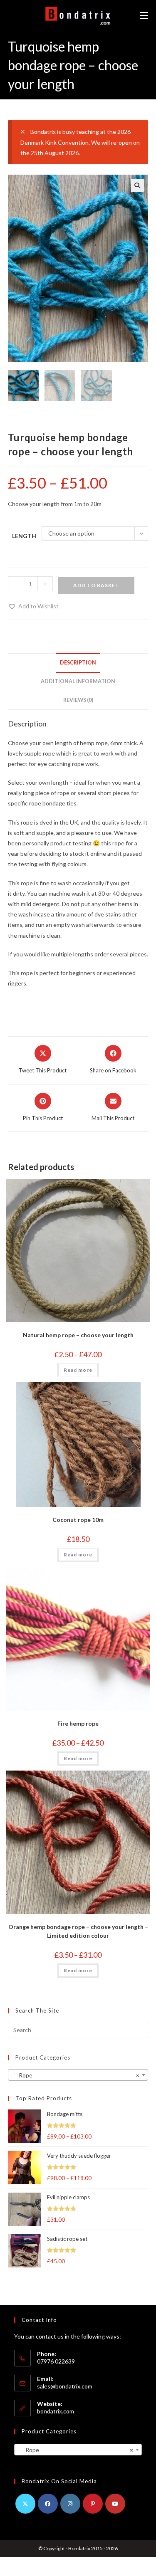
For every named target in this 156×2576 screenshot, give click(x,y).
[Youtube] (115, 2504)
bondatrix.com (56, 2411)
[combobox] (78, 2075)
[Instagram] (70, 2504)
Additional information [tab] (78, 681)
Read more (78, 1370)
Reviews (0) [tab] (78, 700)
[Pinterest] (93, 2504)
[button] (137, 185)
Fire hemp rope (78, 1723)
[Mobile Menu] (144, 16)
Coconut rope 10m (78, 1520)
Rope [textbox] (76, 2075)
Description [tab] (78, 663)
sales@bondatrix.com (65, 2386)
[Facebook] (48, 2504)
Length (24, 536)
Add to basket (96, 585)
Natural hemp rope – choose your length (78, 1335)
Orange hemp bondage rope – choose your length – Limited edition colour (78, 1931)
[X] (25, 2504)
